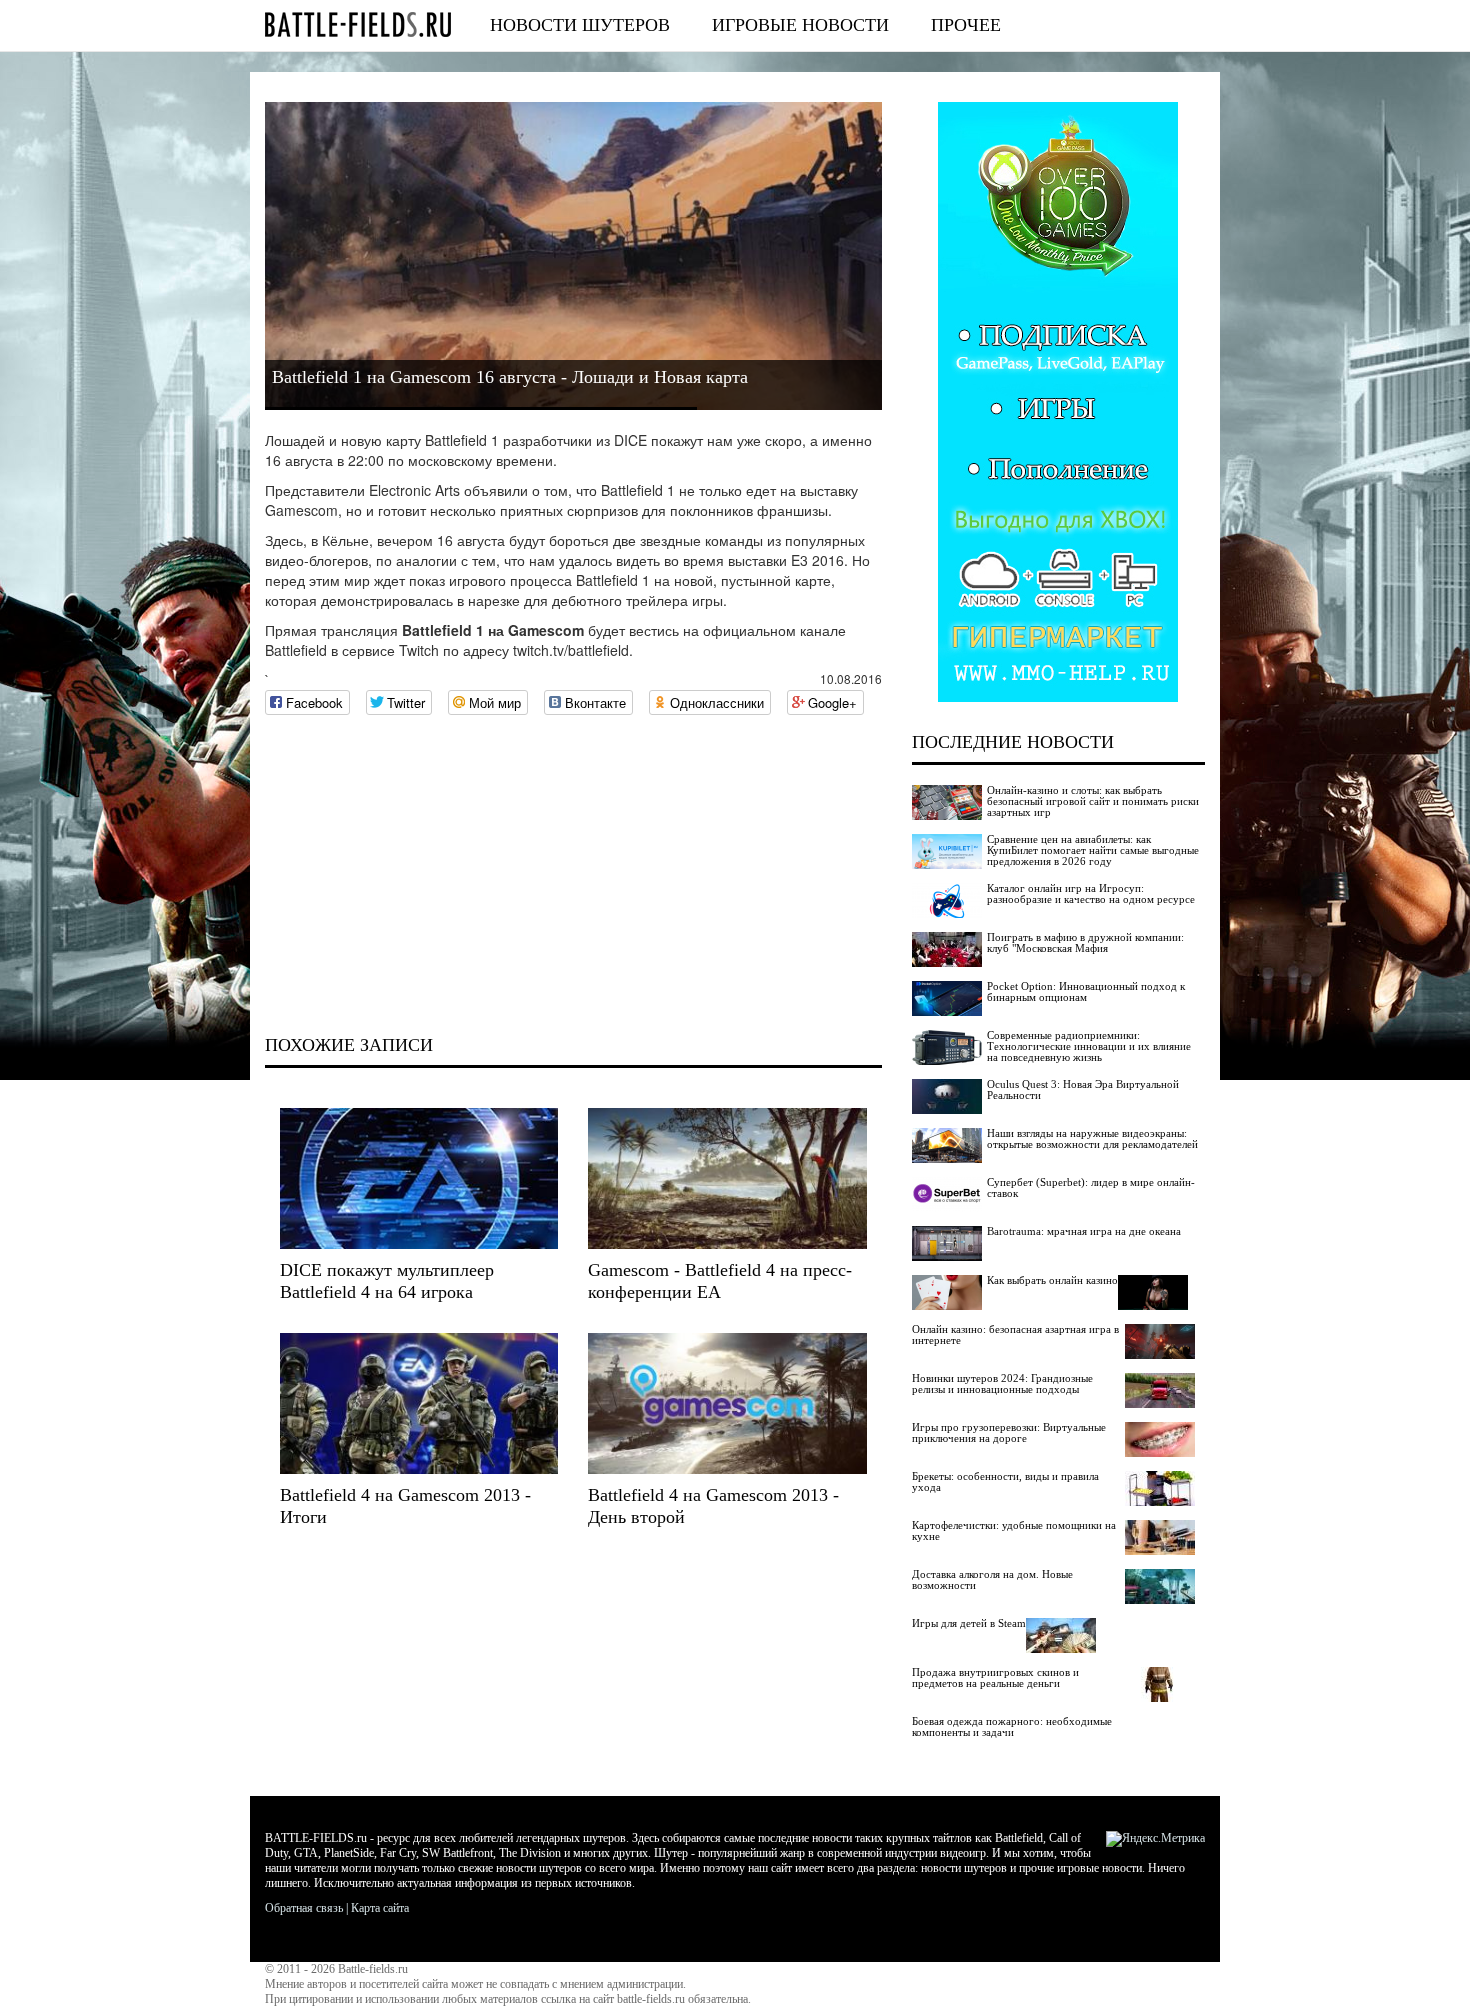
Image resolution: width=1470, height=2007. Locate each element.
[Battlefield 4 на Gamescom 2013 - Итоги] (419, 1403)
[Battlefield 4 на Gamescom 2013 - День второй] (727, 1403)
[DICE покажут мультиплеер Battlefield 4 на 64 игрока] (419, 1178)
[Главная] (358, 24)
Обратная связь (304, 1908)
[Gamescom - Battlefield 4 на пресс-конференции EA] (727, 1178)
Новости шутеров (580, 25)
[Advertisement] (573, 875)
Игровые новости (800, 25)
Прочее (966, 25)
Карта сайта (380, 1908)
